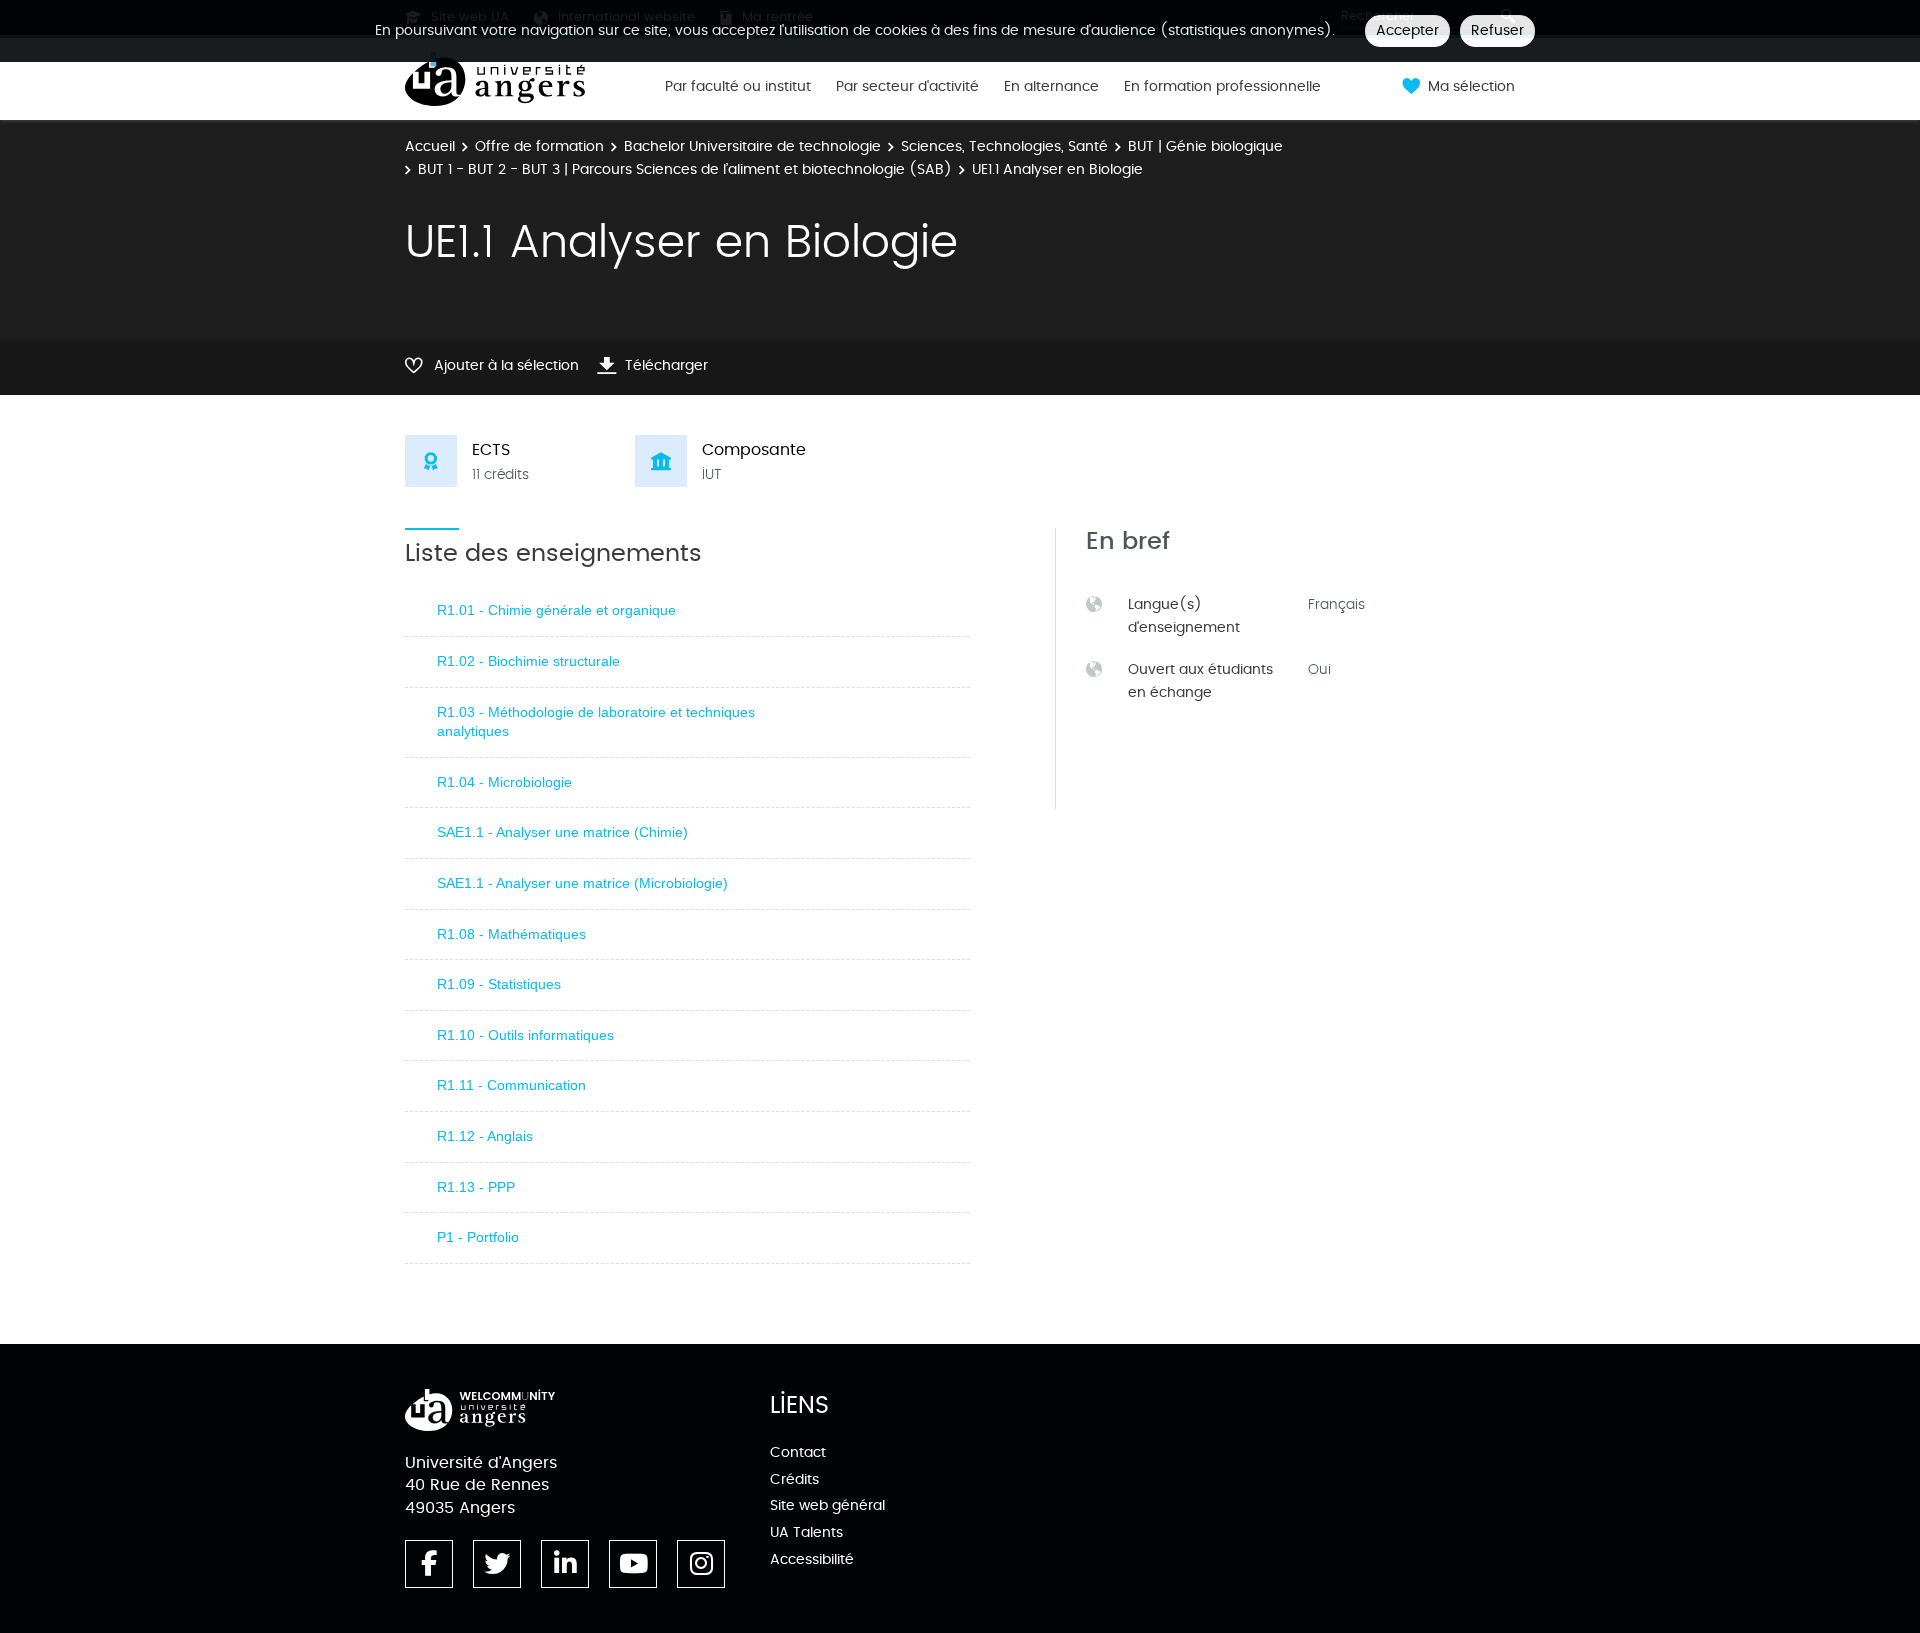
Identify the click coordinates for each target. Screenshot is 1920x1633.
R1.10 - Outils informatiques (525, 1035)
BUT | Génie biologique (1205, 146)
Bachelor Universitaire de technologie (752, 146)
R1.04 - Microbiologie (504, 782)
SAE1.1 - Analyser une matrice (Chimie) (562, 832)
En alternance (1051, 87)
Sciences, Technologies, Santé (1004, 146)
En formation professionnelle (1222, 87)
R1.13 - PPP (476, 1187)
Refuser (1497, 30)
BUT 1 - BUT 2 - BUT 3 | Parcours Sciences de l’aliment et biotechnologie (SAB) (685, 169)
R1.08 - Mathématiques (511, 934)
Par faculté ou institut (738, 87)
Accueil (430, 146)
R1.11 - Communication (511, 1085)
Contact (798, 1452)
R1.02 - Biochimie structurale (528, 661)
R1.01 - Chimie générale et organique (556, 610)
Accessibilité (812, 1559)
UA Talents (806, 1532)
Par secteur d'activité (907, 87)
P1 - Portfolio (478, 1237)
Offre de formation (539, 146)
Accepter (1407, 30)
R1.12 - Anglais (485, 1136)
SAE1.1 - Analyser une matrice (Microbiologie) (582, 883)
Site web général (827, 1505)
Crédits (794, 1479)
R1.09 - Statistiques (499, 984)
